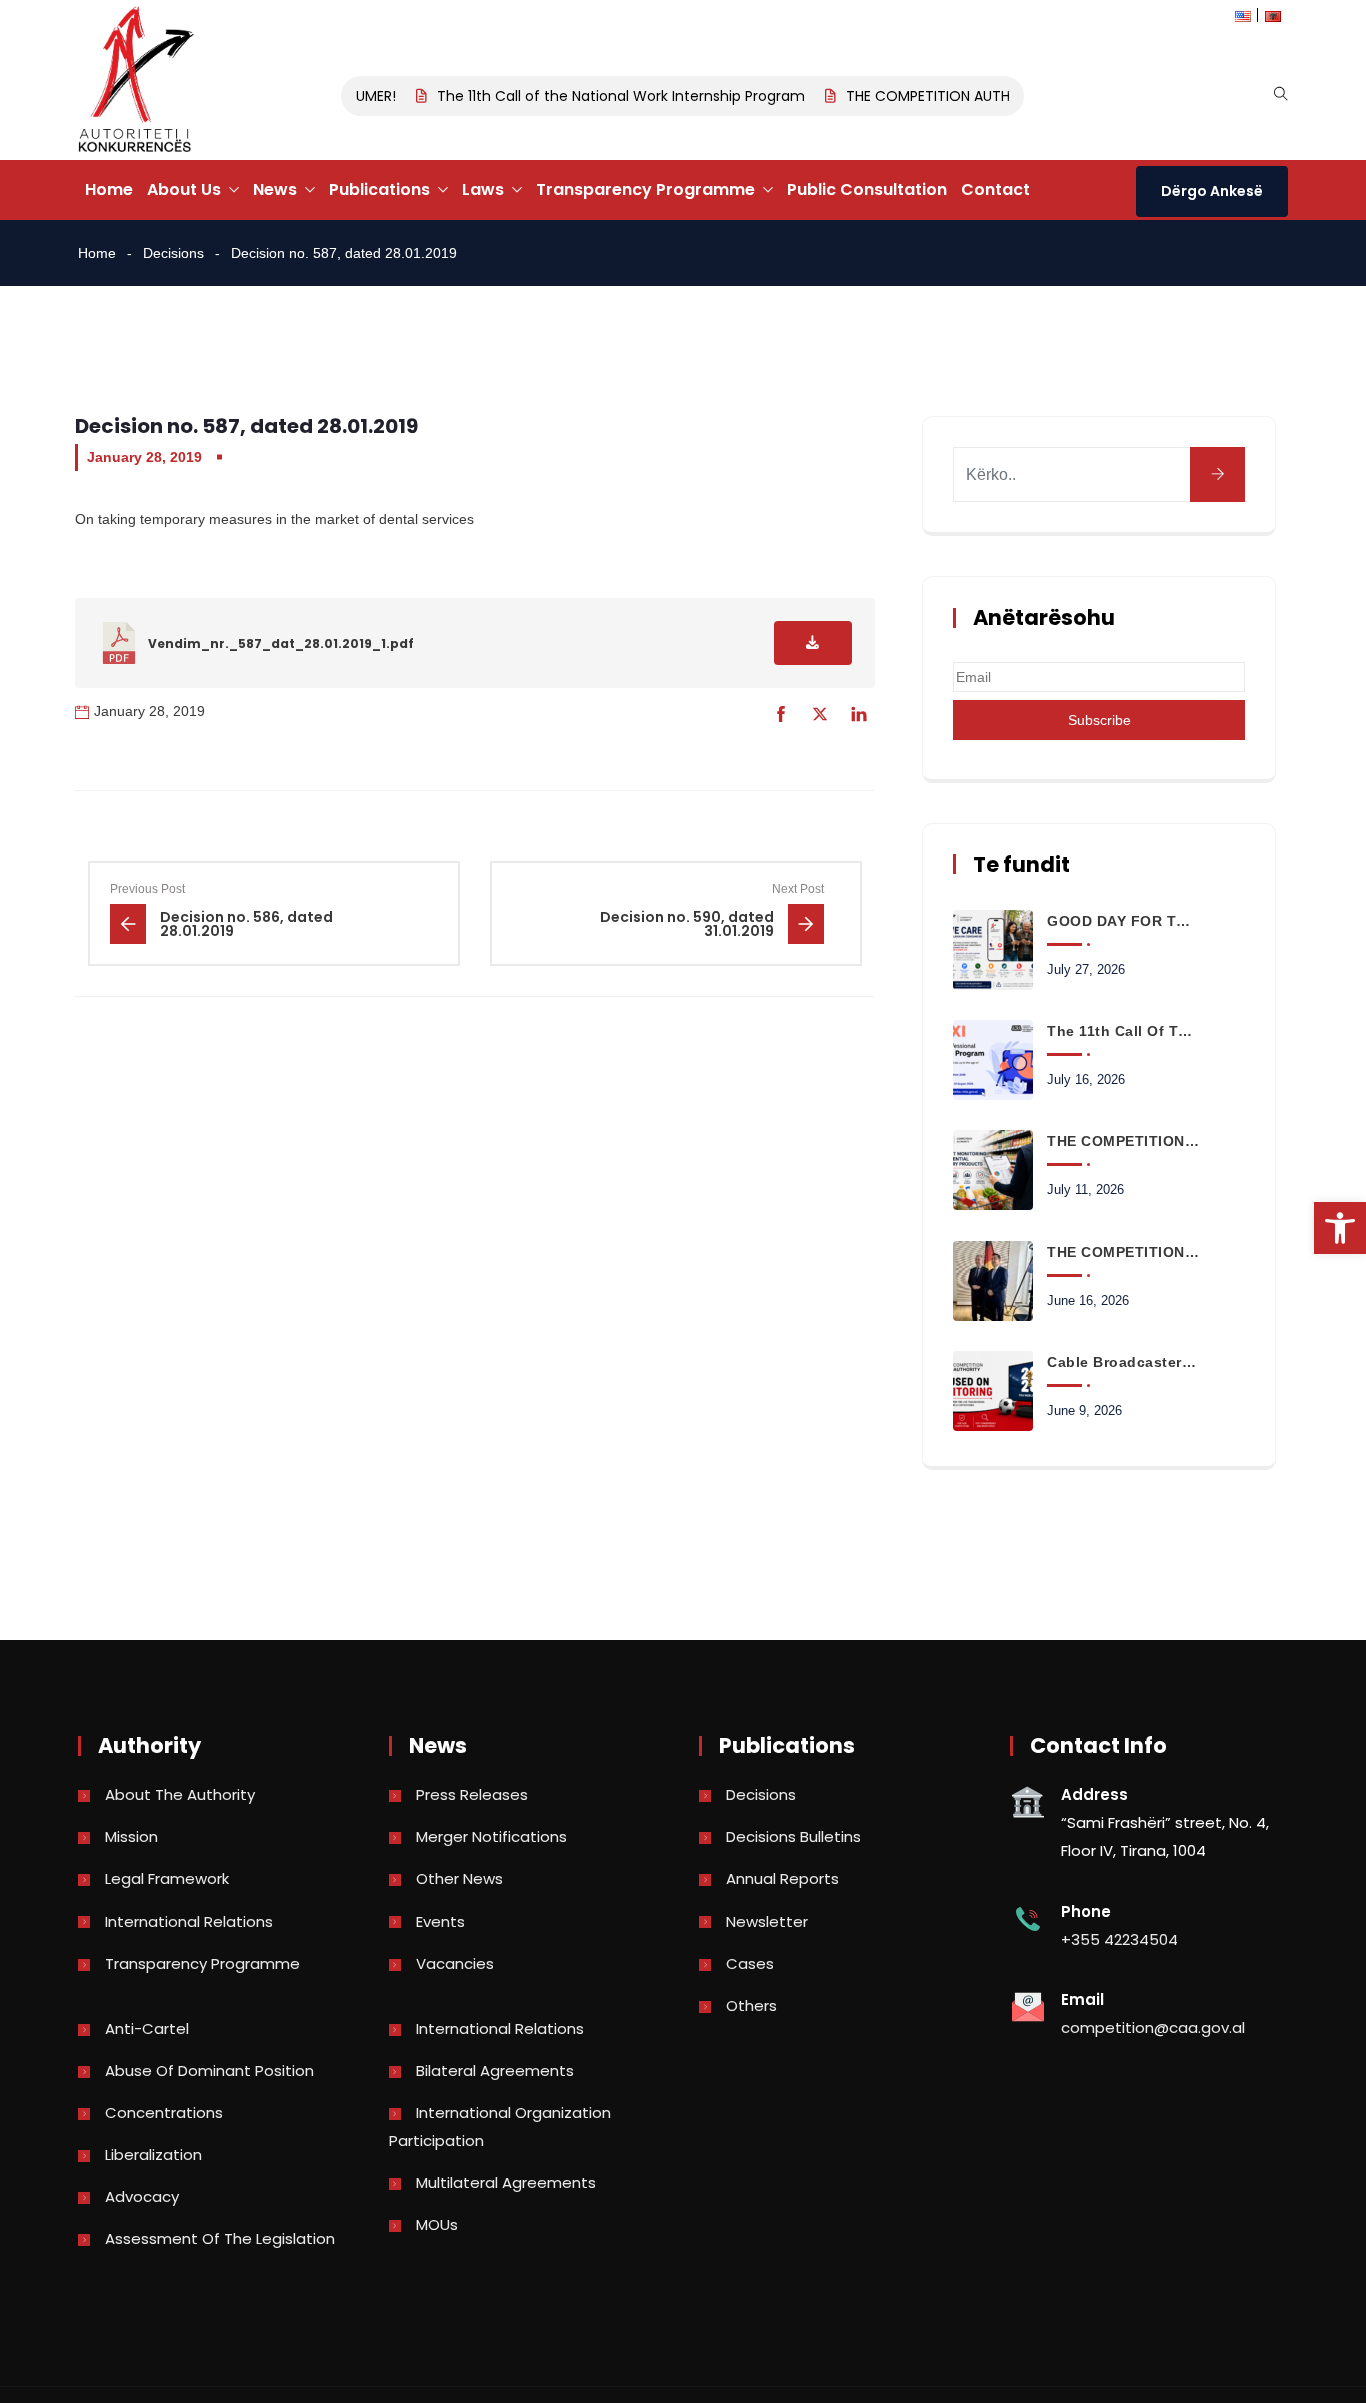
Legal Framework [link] (167, 1878)
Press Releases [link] (472, 1794)
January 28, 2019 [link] (144, 457)
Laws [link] (483, 189)
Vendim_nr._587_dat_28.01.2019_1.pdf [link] (281, 643)
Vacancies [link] (455, 1963)
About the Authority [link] (180, 1794)
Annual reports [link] (782, 1878)
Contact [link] (995, 189)
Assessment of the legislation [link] (220, 2238)
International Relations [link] (189, 1921)
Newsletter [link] (767, 1921)
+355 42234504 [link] (1119, 1939)
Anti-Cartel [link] (147, 2028)
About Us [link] (184, 189)
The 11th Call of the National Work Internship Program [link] (605, 96)
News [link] (275, 189)
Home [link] (109, 189)
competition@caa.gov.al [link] (1153, 2027)
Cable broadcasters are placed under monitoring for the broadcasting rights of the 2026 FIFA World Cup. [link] (1123, 1362)
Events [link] (440, 1921)
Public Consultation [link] (867, 189)
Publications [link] (379, 189)
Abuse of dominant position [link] (209, 2070)
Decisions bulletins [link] (793, 1836)
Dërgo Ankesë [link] (1212, 191)
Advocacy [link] (142, 2196)
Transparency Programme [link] (645, 189)
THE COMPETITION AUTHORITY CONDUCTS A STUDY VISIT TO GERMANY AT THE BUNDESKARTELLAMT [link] (1123, 1252)
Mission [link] (131, 1836)
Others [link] (751, 2005)
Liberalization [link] (153, 2154)
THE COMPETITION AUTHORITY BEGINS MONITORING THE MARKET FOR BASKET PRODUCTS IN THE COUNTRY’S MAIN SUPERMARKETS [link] (1123, 1141)
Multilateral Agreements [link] (506, 2182)
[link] (1340, 1228)
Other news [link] (459, 1878)
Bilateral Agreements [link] (495, 2070)
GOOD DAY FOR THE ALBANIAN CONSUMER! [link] (1123, 921)
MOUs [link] (437, 2224)
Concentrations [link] (164, 2112)
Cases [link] (750, 1963)
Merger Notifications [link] (491, 1836)
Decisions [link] (173, 253)
